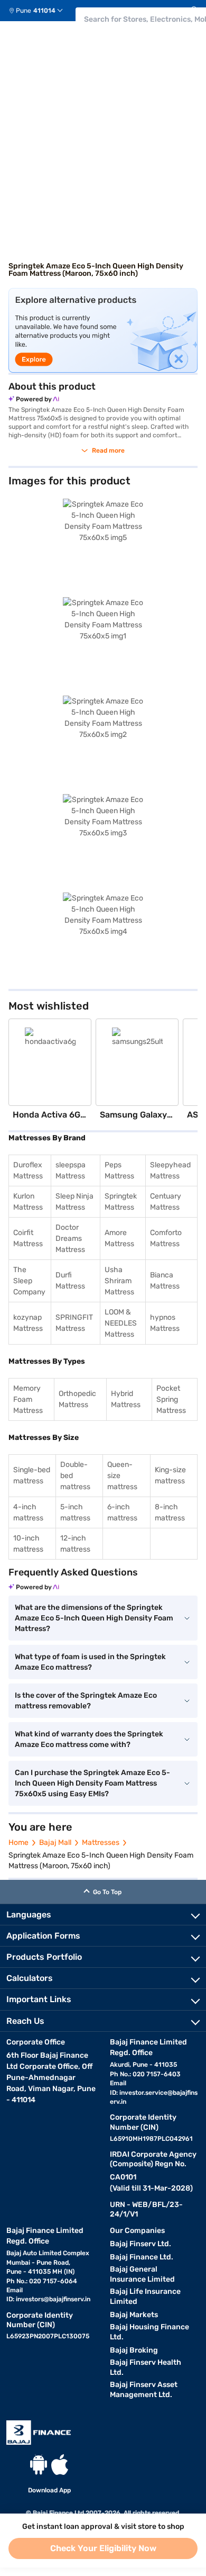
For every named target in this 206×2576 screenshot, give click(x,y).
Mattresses (101, 1843)
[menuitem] (40, 11)
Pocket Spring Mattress (171, 1399)
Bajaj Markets (134, 2315)
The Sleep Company (29, 1281)
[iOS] (60, 2465)
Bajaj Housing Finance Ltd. (149, 2332)
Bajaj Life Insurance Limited (145, 2296)
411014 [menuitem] (44, 11)
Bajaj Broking (134, 2350)
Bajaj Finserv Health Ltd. (146, 2367)
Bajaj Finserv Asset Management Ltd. (144, 2390)
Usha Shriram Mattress (119, 1281)
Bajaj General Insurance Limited (142, 2274)
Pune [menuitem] (24, 11)
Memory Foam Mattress (28, 1399)
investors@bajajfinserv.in (53, 2299)
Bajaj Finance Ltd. (142, 2257)
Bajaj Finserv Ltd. (141, 2244)
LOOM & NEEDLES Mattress (121, 1323)
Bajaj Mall (55, 1843)
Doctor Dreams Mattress (70, 1239)
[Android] (39, 2465)
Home (18, 1843)
